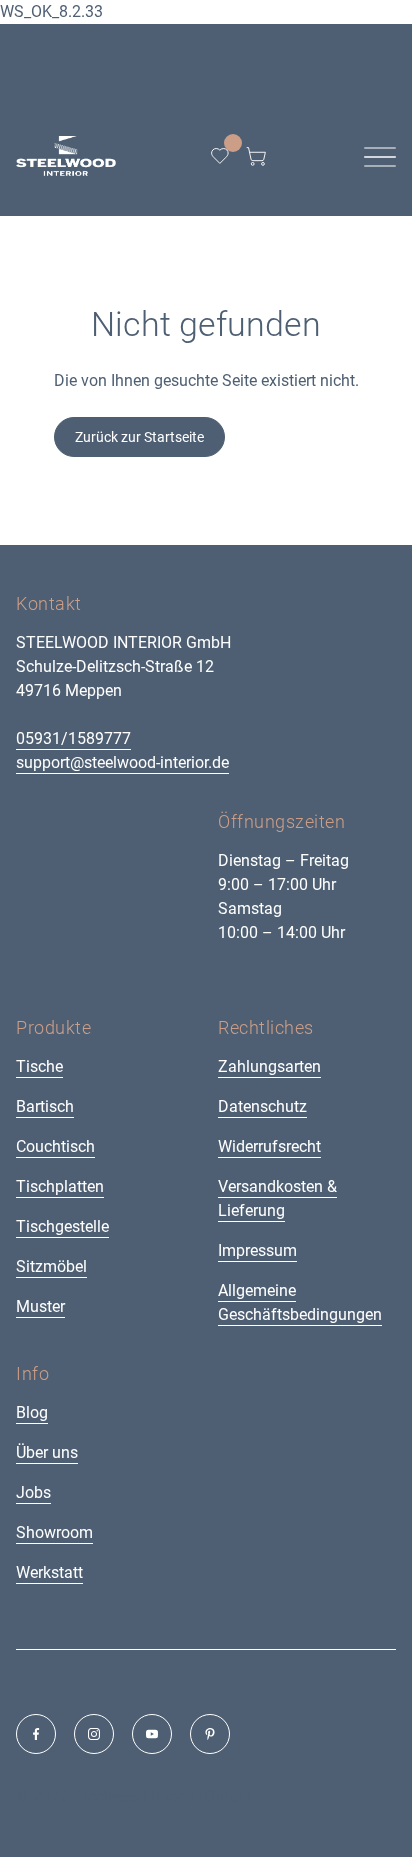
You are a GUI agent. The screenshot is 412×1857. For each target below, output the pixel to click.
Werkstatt (49, 1572)
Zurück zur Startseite (139, 437)
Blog (32, 1412)
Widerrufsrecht (269, 1146)
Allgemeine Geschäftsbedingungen (300, 1302)
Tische (39, 1066)
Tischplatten (60, 1186)
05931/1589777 (73, 738)
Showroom (54, 1532)
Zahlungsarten (269, 1066)
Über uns (47, 1452)
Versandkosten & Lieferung (277, 1198)
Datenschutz (262, 1106)
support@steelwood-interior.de (122, 762)
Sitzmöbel (51, 1266)
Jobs (33, 1492)
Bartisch (45, 1106)
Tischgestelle (62, 1226)
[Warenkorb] (256, 156)
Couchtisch (55, 1146)
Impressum (257, 1250)
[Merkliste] (220, 156)
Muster (40, 1306)
